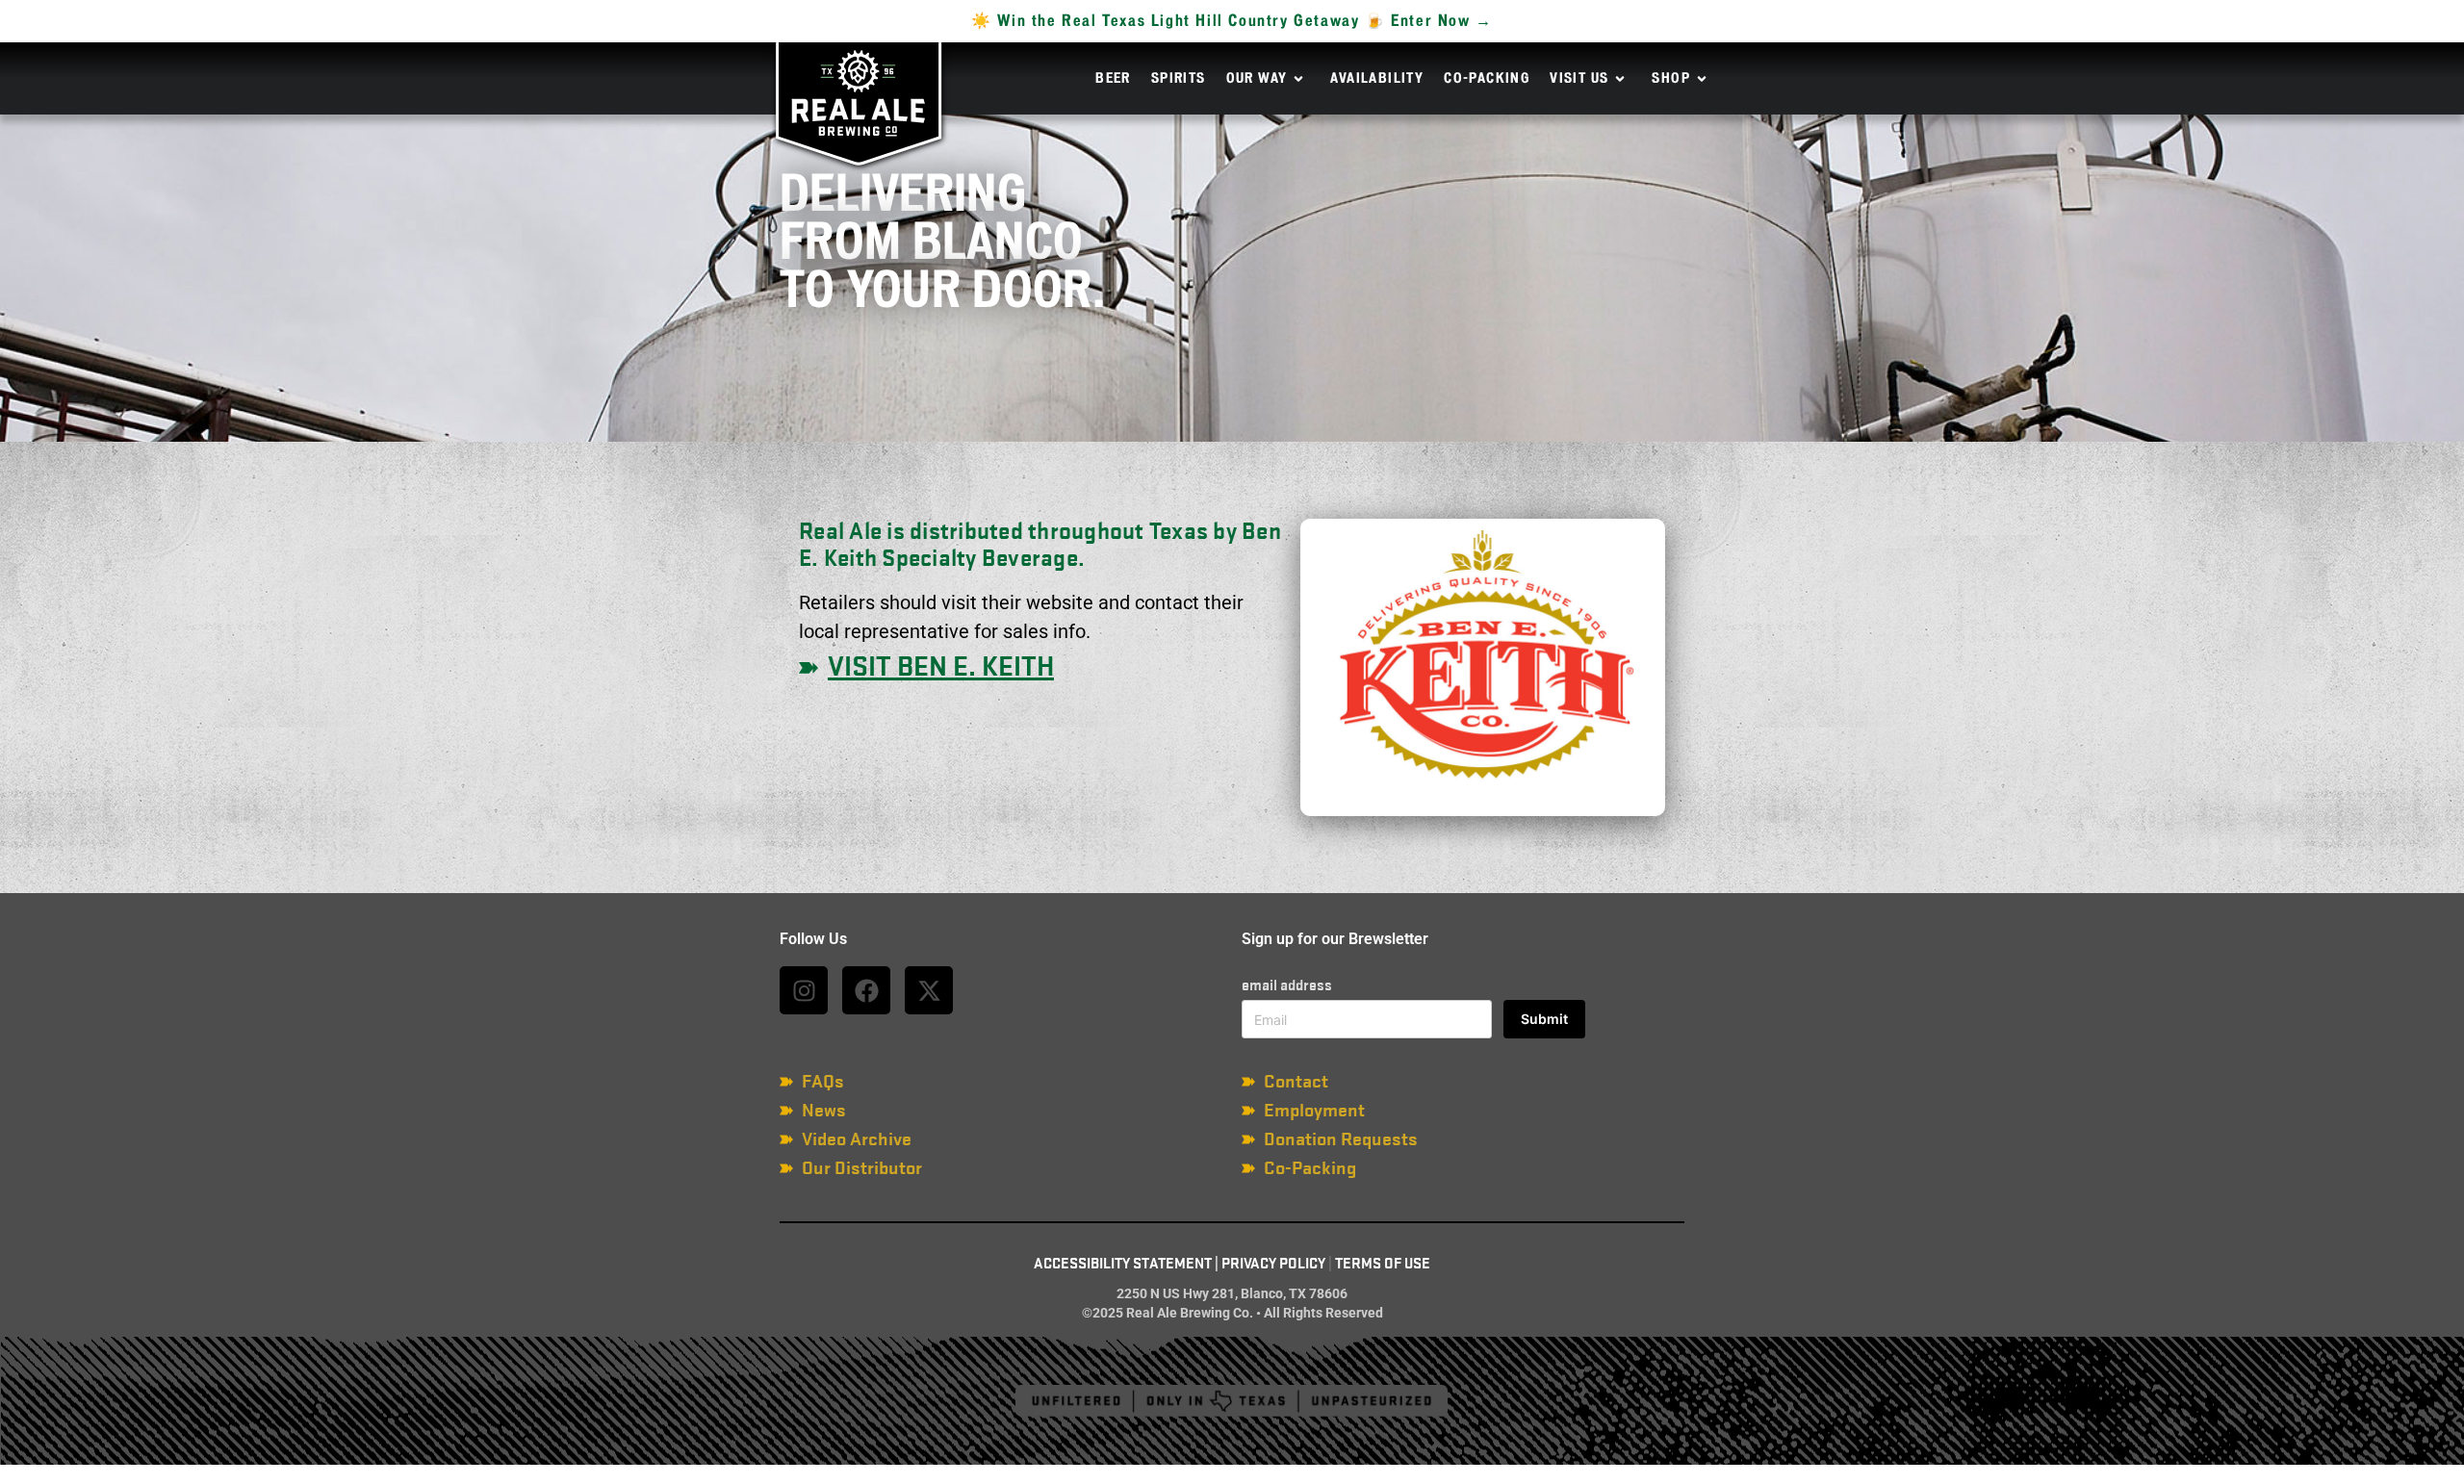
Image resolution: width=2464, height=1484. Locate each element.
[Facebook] (866, 990)
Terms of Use (1383, 1264)
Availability (1377, 79)
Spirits (1179, 79)
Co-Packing (1487, 79)
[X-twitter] (929, 990)
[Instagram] (804, 990)
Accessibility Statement (1123, 1264)
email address (1287, 985)
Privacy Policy (1273, 1264)
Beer (1113, 79)
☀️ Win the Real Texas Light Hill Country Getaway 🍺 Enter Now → (1232, 21)
